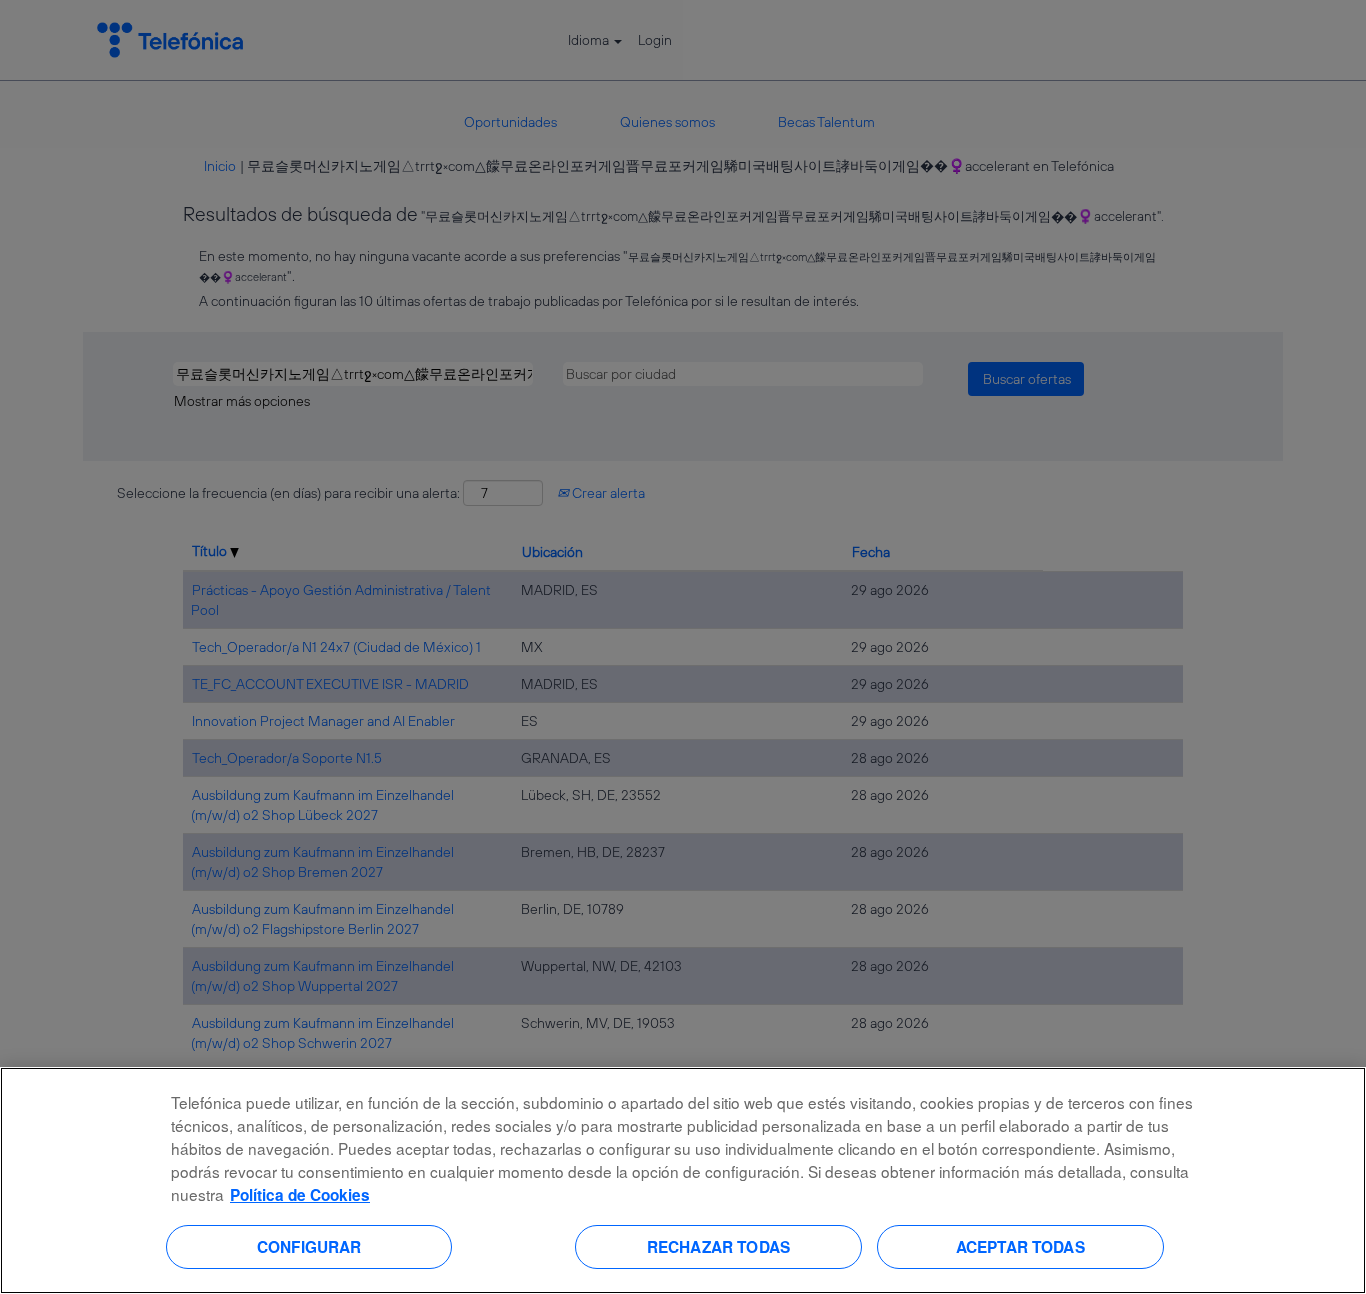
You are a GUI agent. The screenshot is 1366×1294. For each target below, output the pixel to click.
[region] (683, 1180)
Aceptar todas (1020, 1246)
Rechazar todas (718, 1246)
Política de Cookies (300, 1195)
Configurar (309, 1246)
